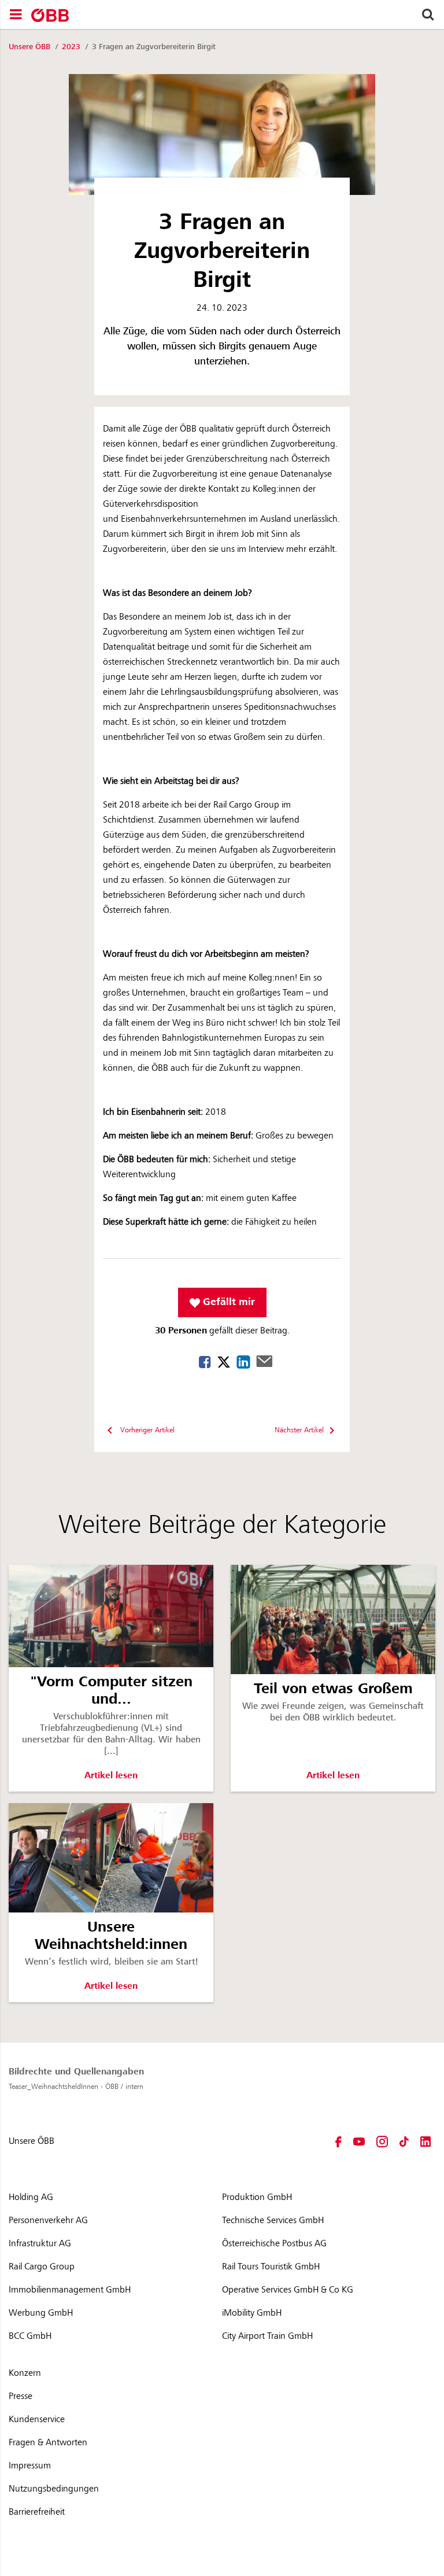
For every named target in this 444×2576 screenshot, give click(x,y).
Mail (264, 1361)
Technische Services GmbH (273, 2220)
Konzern (25, 2373)
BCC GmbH (30, 2336)
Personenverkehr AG (48, 2220)
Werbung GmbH (41, 2313)
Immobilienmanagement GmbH (70, 2290)
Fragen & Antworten (48, 2442)
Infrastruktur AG (40, 2243)
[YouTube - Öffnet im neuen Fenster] (359, 2141)
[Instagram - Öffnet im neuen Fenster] (382, 2141)
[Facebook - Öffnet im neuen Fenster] (338, 2141)
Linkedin (243, 1362)
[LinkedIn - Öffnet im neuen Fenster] (425, 2141)
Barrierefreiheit (37, 2512)
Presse (21, 2396)
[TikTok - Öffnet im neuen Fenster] (404, 2141)
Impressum (30, 2466)
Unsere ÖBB (31, 47)
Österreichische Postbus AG (274, 2243)
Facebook (205, 1362)
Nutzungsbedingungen (54, 2489)
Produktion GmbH (257, 2197)
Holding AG (31, 2197)
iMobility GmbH (252, 2313)
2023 (72, 47)
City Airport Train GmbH (267, 2336)
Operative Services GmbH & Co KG (288, 2290)
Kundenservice (37, 2419)
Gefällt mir (227, 1302)
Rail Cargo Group (42, 2267)
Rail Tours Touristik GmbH (271, 2267)
